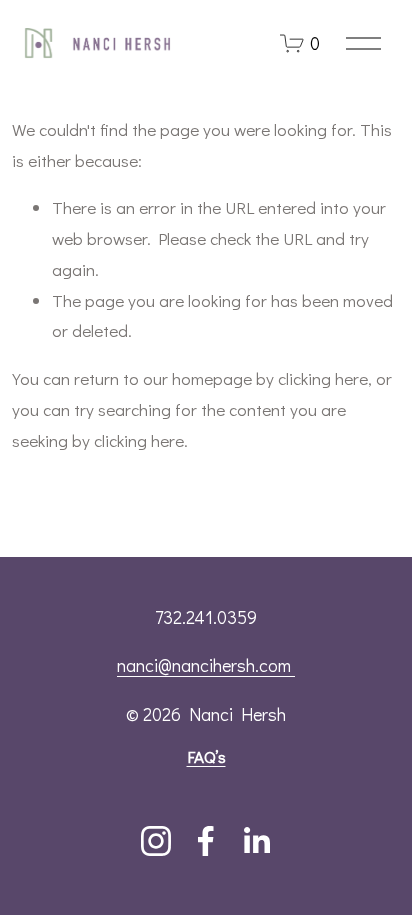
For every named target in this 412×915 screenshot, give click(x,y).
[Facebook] (206, 841)
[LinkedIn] (256, 841)
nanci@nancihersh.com (206, 665)
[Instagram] (156, 841)
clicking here (323, 378)
